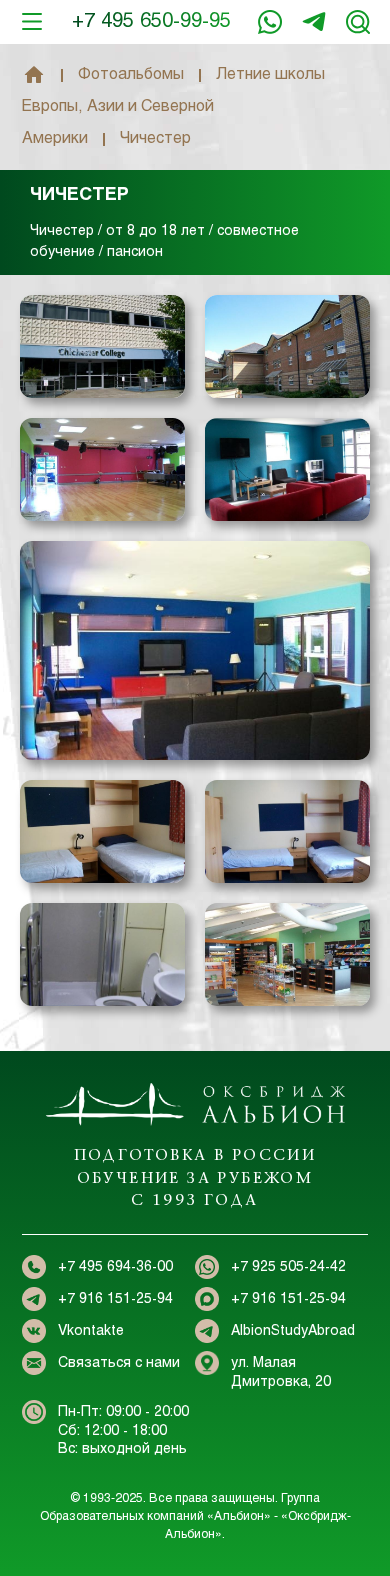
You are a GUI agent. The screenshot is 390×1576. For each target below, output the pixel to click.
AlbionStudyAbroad (293, 1331)
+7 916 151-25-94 (314, 22)
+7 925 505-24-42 (288, 1267)
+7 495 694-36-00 (115, 1267)
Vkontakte (91, 1331)
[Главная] (34, 75)
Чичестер (79, 195)
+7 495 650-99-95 (151, 21)
